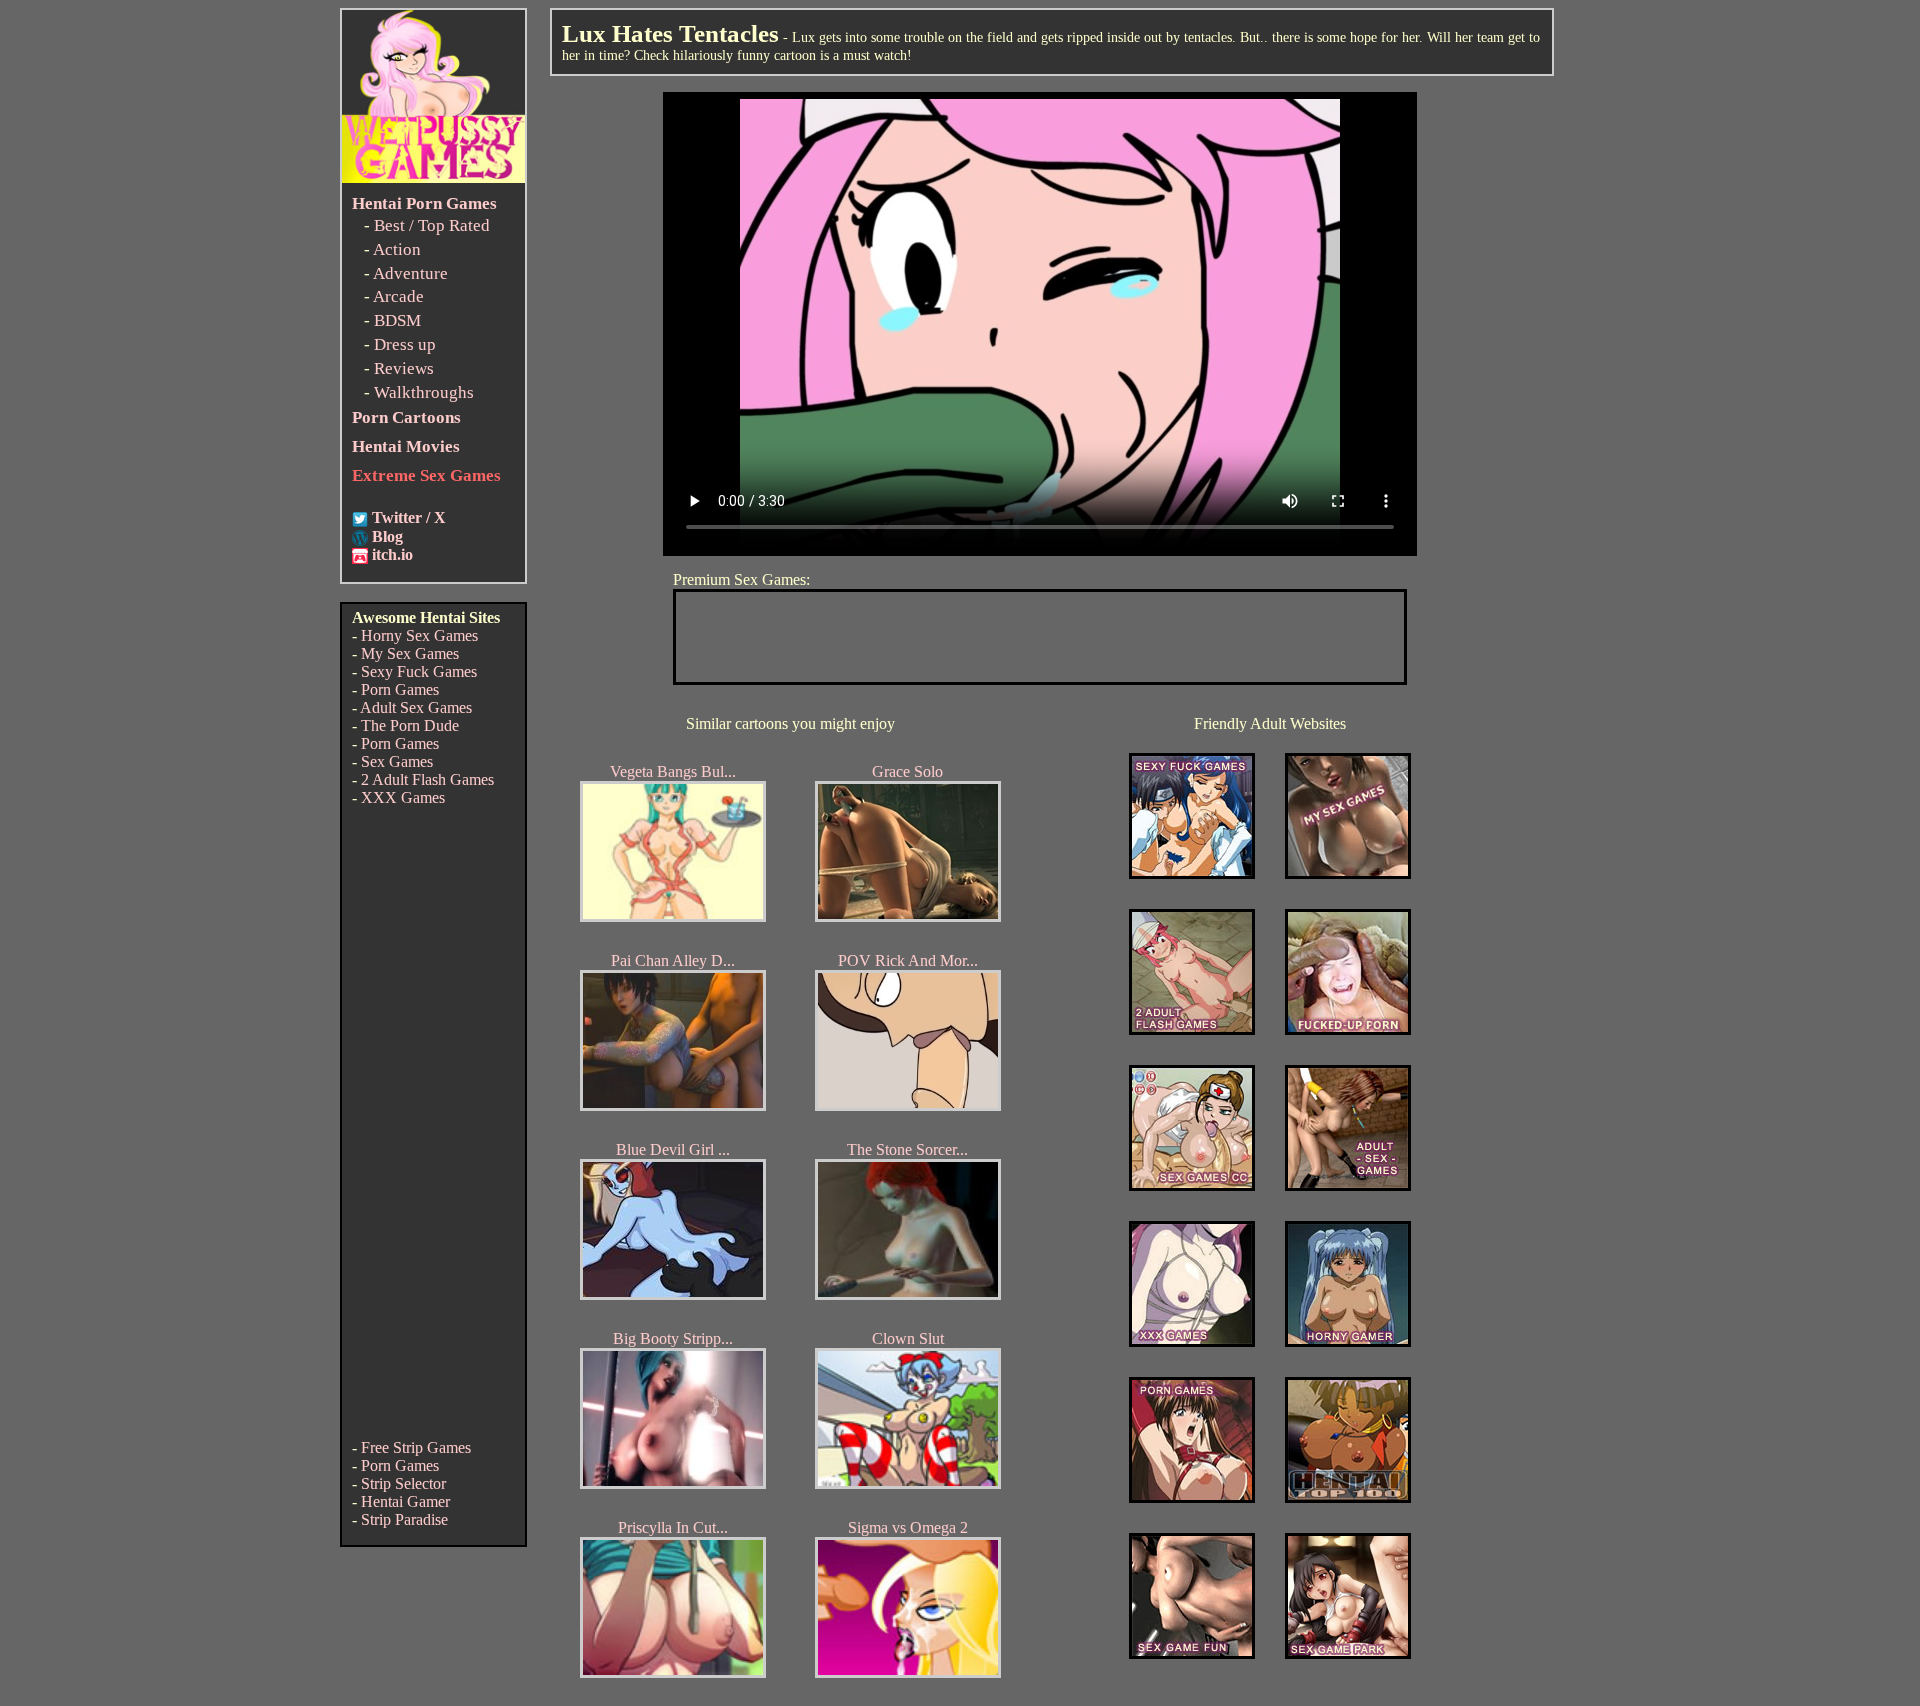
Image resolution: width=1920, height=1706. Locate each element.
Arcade (398, 296)
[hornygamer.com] (1348, 1341)
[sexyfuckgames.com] (1192, 873)
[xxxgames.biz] (1192, 1341)
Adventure (410, 273)
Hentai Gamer (405, 1501)
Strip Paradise (404, 1519)
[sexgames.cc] (1192, 1185)
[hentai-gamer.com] (1348, 1497)
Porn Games (400, 689)
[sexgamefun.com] (1192, 1653)
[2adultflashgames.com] (1192, 1029)
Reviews (404, 368)
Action (397, 249)
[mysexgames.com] (1348, 873)
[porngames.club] (1348, 1653)
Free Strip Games (416, 1447)
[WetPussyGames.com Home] (433, 177)
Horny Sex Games (419, 635)
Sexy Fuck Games (419, 671)
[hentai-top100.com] (1348, 1029)
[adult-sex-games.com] (1348, 1185)
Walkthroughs (424, 392)
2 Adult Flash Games (427, 779)
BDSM (397, 320)
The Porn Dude (410, 725)
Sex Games (397, 761)
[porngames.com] (1192, 1497)
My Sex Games (410, 653)
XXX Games (403, 797)
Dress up (405, 344)
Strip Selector (403, 1483)
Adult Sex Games (416, 707)
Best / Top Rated (432, 225)
